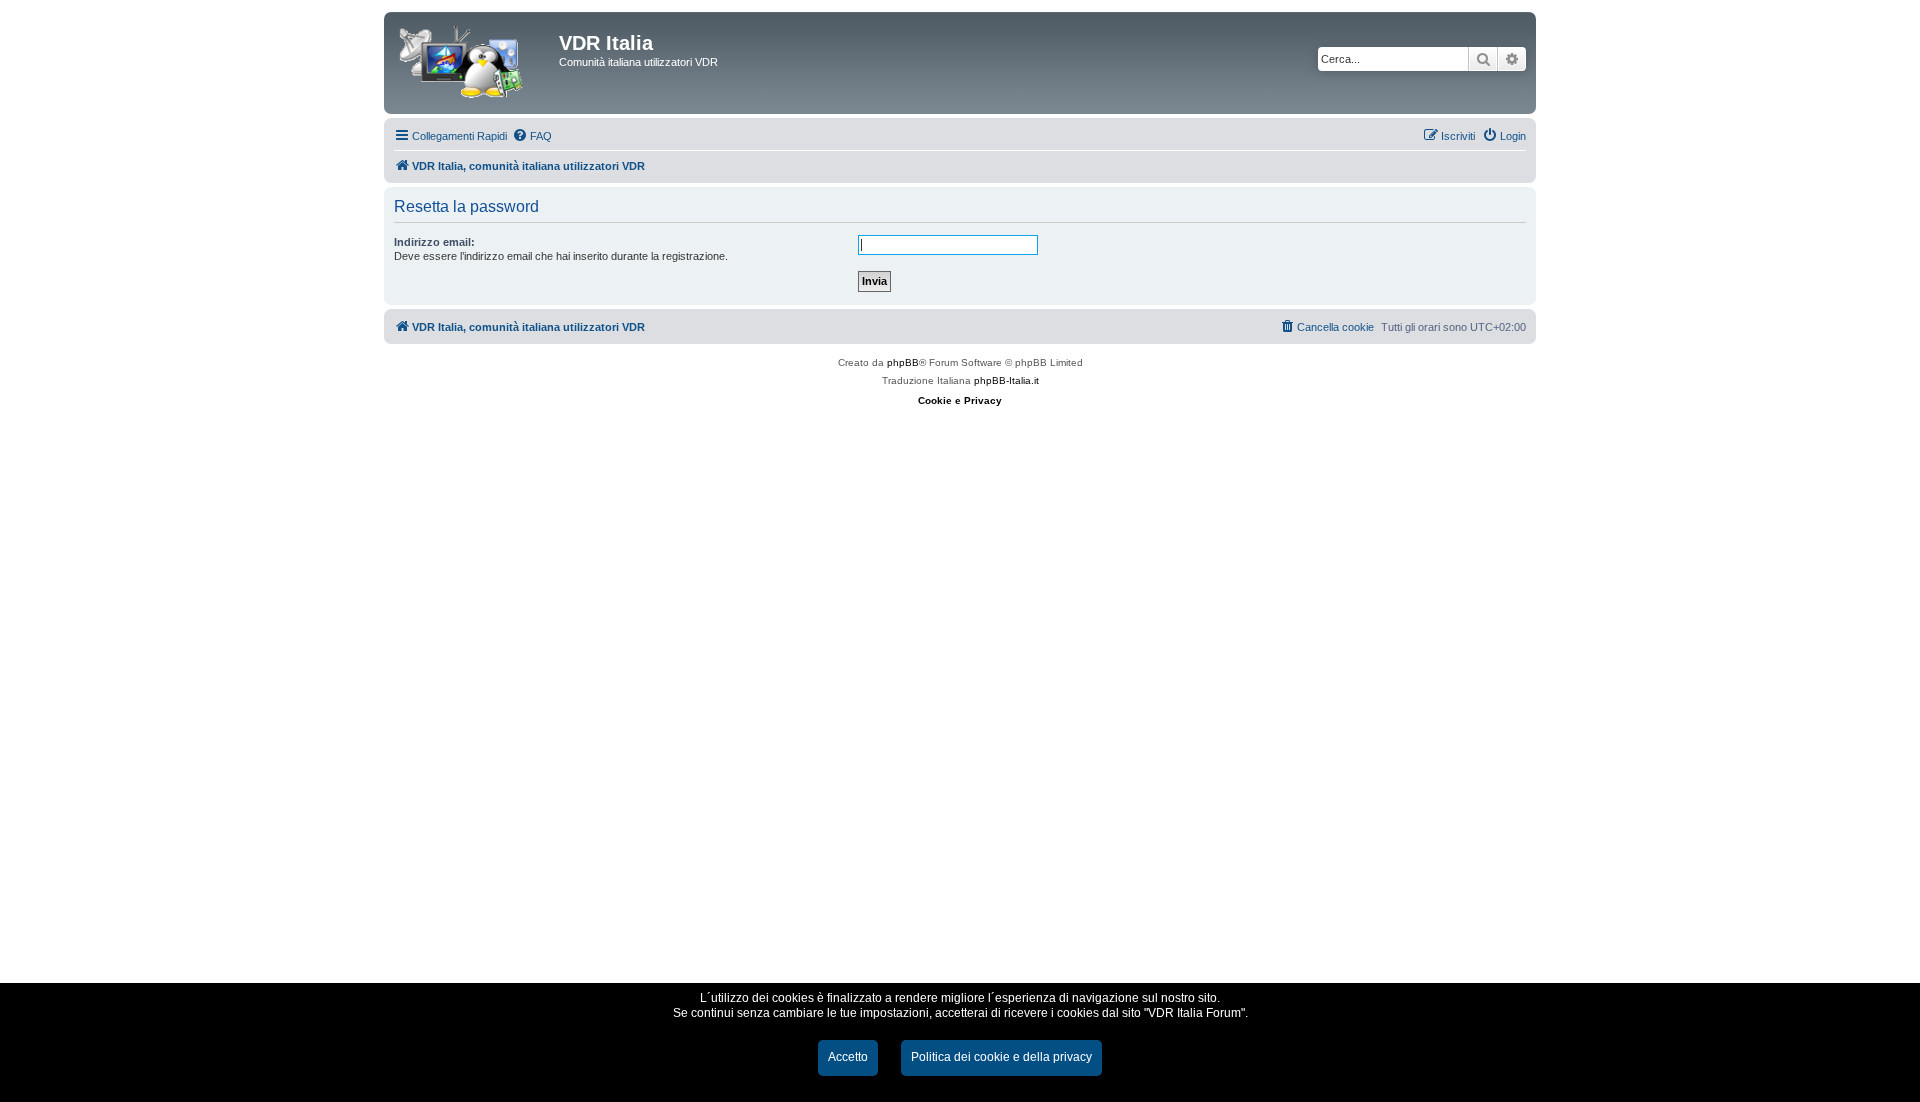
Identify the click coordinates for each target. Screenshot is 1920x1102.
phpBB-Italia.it (1006, 380)
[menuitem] (532, 136)
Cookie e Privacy (960, 400)
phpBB (903, 362)
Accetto (848, 1057)
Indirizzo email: (434, 242)
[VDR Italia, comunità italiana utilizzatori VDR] (474, 63)
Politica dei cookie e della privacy (1001, 1057)
